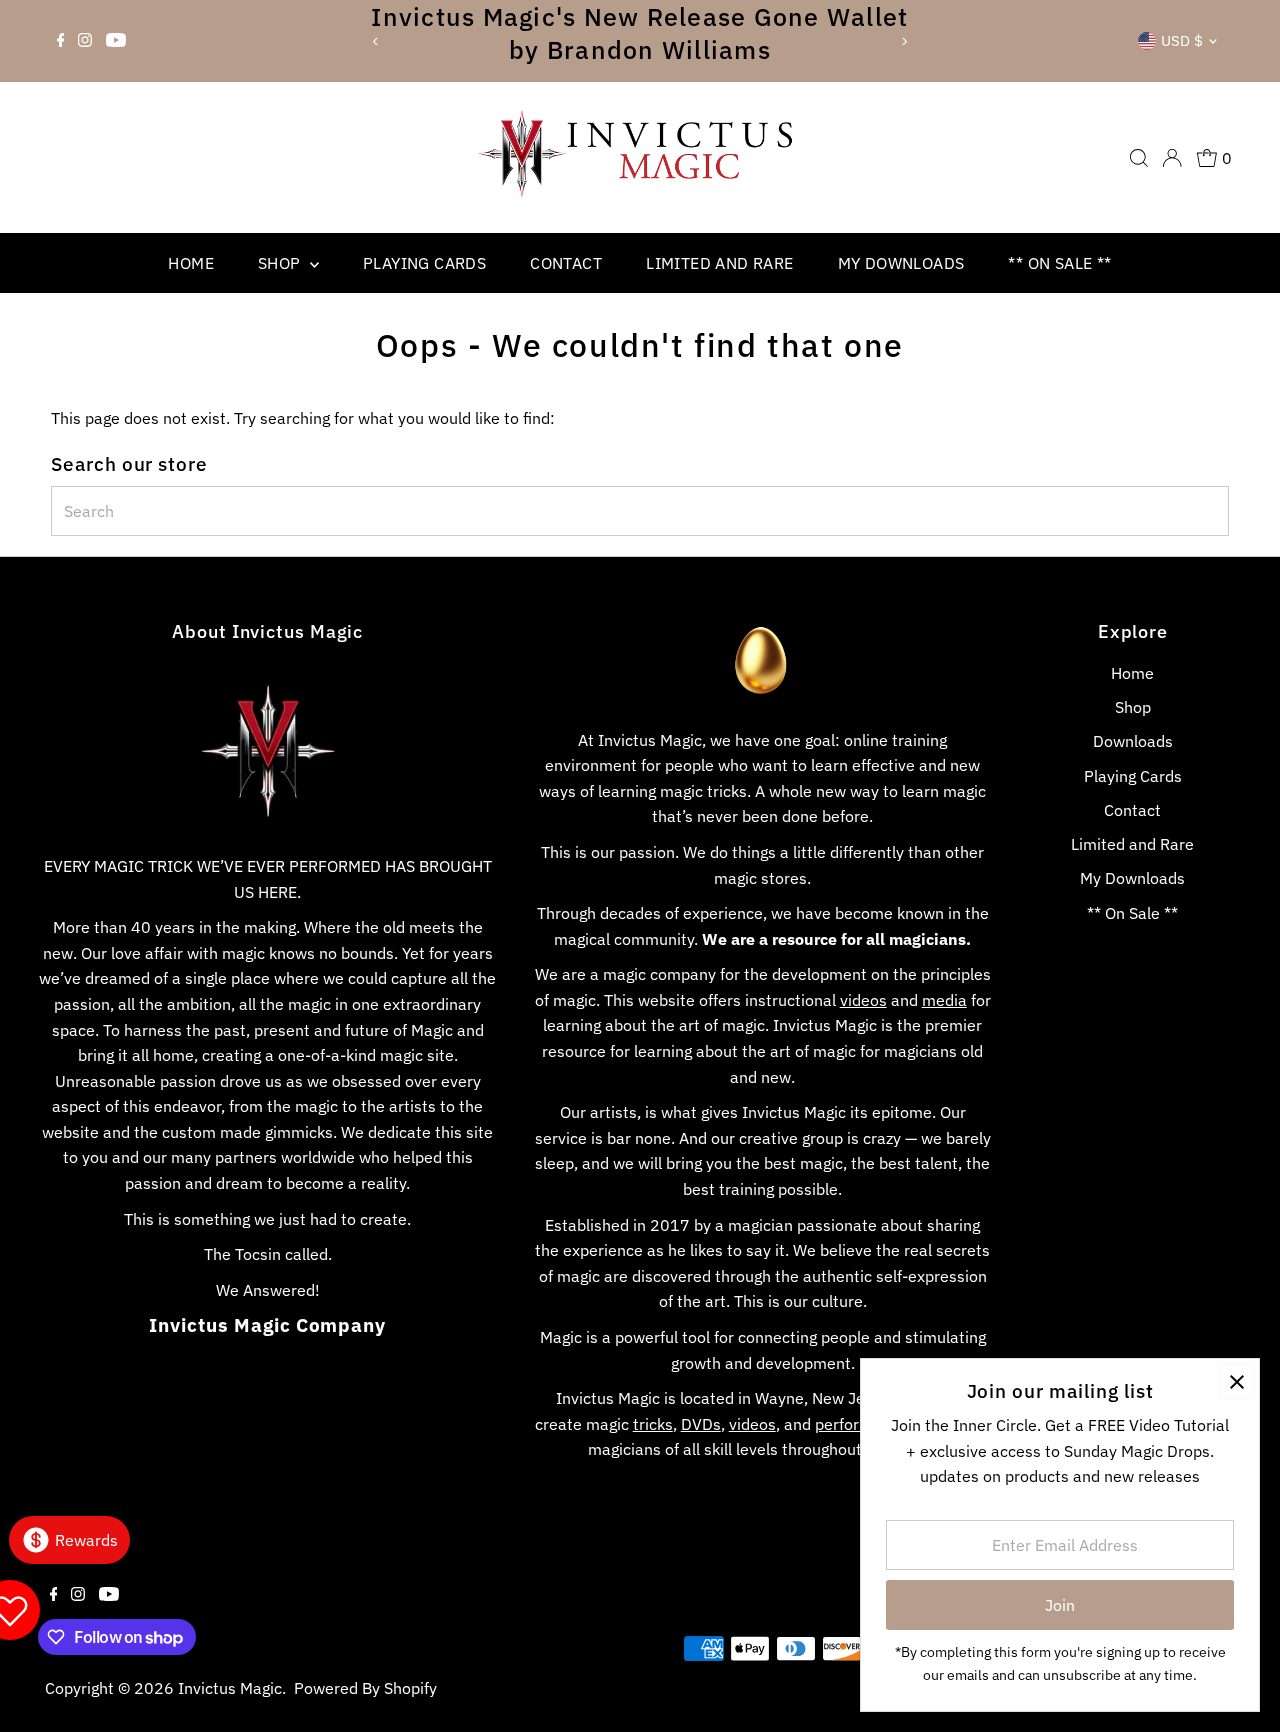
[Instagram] (85, 41)
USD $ (1182, 40)
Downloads (1133, 741)
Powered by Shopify (365, 1688)
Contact (566, 263)
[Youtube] (116, 41)
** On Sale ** (1059, 263)
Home (191, 263)
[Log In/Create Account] (1172, 158)
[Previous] (375, 41)
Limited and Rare (719, 263)
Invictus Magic (230, 1688)
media (944, 1000)
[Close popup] (1236, 1381)
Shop (281, 263)
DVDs (701, 1424)
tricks (653, 1424)
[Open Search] (1139, 158)
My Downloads (901, 263)
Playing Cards (424, 263)
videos (863, 1000)
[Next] (904, 41)
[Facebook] (61, 41)
